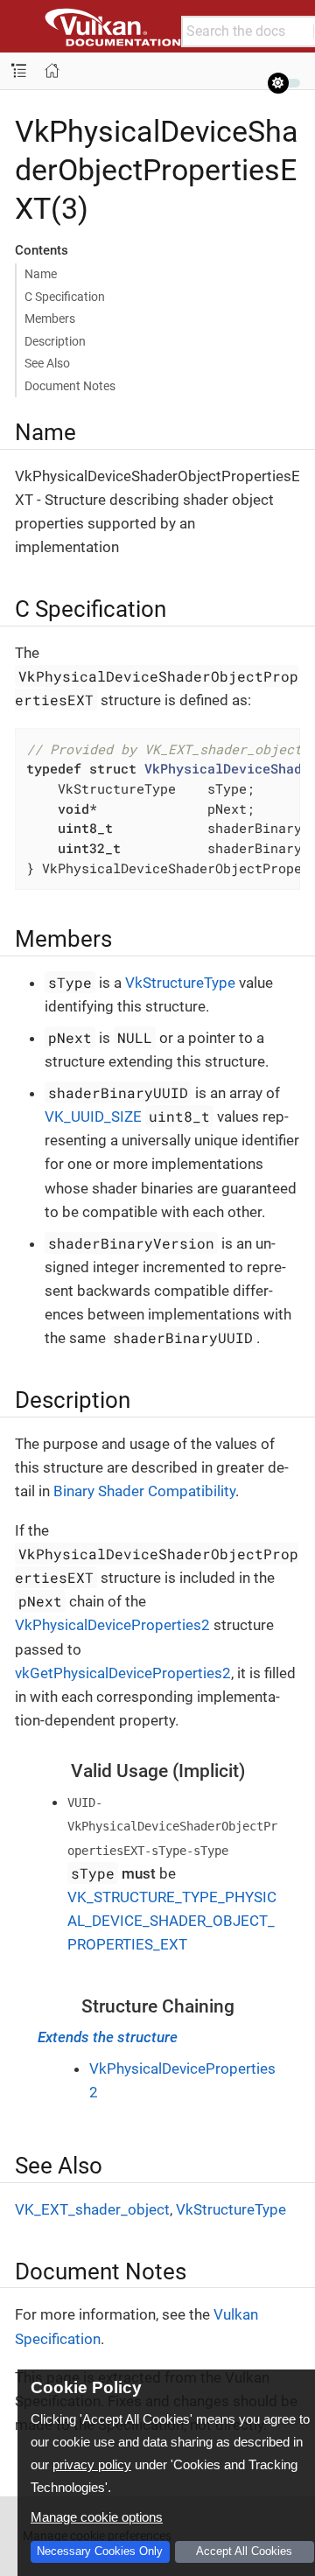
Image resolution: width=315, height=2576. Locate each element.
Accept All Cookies (244, 2551)
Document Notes (70, 386)
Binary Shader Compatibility (144, 1491)
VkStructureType (180, 983)
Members (50, 318)
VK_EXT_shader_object (92, 2209)
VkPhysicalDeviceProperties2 (112, 1625)
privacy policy (92, 2464)
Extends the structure (108, 2037)
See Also (47, 363)
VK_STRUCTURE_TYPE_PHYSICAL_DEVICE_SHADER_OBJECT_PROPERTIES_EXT (172, 1921)
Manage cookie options (97, 2517)
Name (41, 274)
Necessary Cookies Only (100, 2551)
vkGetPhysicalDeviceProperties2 (123, 1673)
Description (55, 341)
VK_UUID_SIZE (93, 1116)
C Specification (65, 297)
